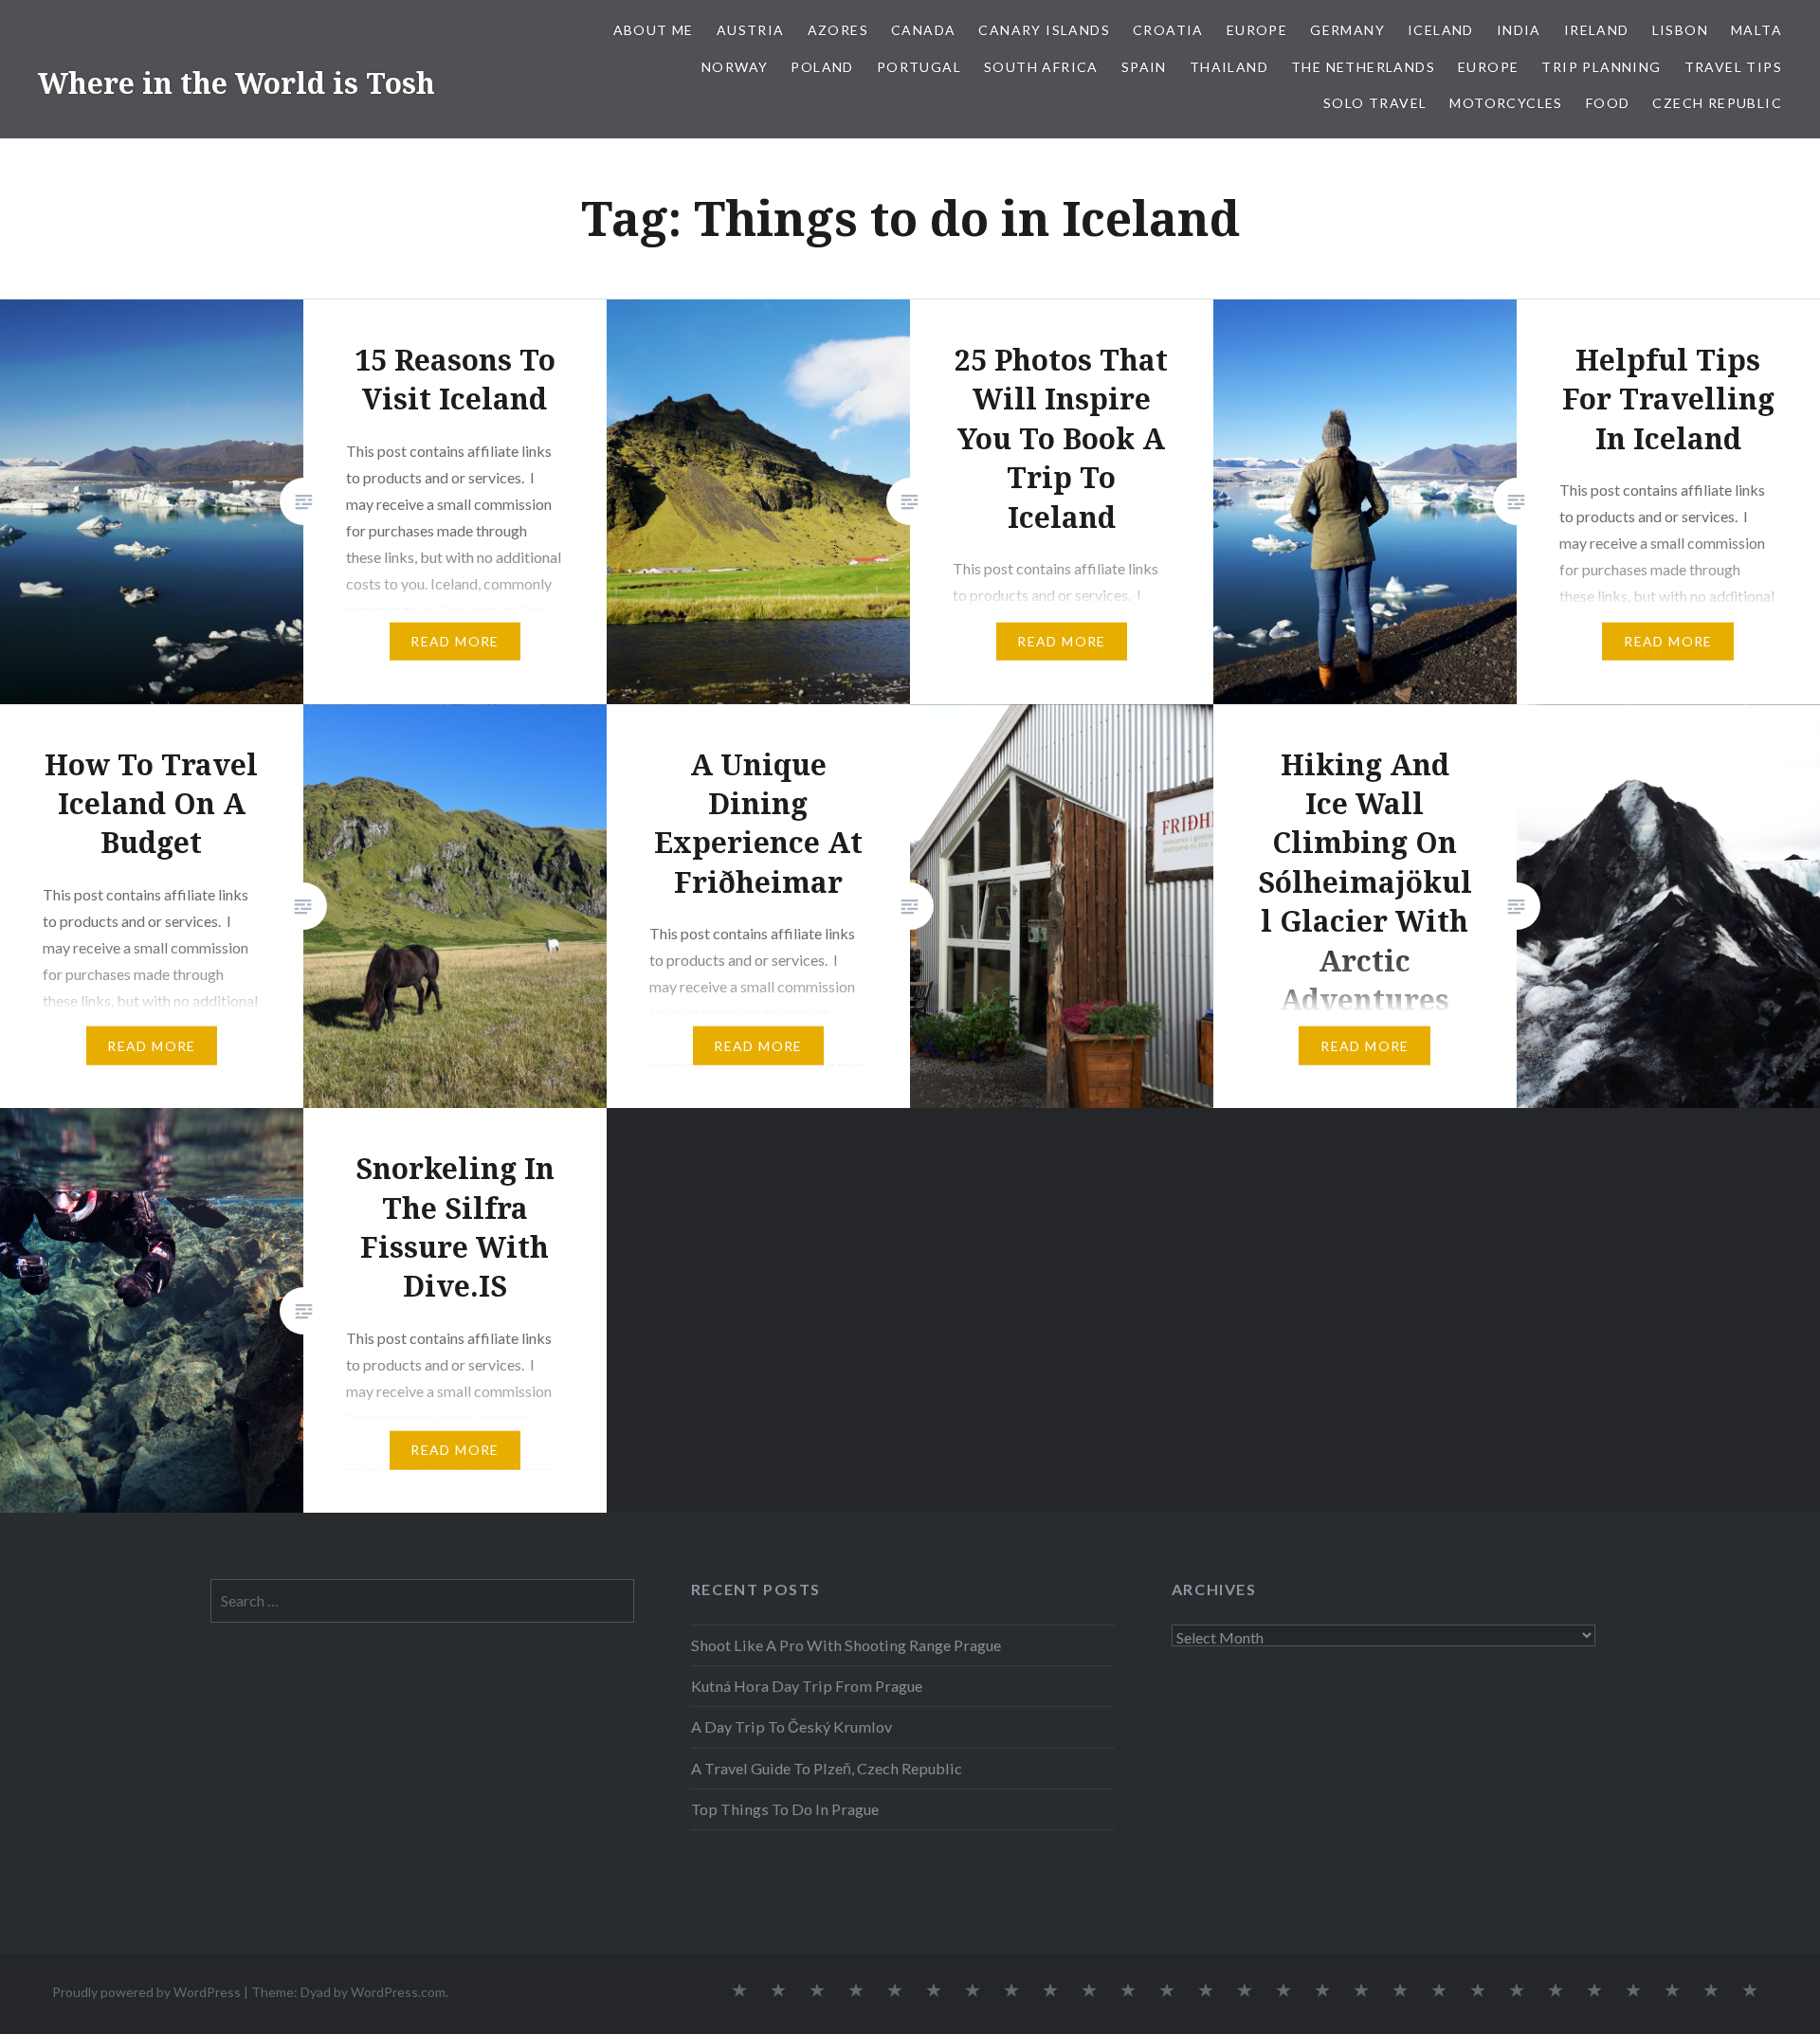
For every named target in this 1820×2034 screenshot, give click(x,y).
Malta (1756, 30)
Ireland (1597, 30)
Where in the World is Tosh (237, 83)
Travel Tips (1733, 67)
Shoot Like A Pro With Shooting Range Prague (846, 1645)
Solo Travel (1375, 103)
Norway (735, 67)
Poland (822, 67)
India (1519, 30)
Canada (923, 30)
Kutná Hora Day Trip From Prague (807, 1686)
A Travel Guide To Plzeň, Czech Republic (827, 1768)
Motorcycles (1506, 103)
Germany (1347, 30)
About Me (654, 30)
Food (1608, 103)
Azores (838, 30)
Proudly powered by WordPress (146, 1992)
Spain (1144, 67)
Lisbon (1680, 30)
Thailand (1229, 67)
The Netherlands (1363, 67)
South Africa (1041, 67)
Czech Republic (1717, 103)
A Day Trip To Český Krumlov (792, 1726)
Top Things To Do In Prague (785, 1809)
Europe (1257, 30)
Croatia (1168, 30)
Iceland (1441, 30)
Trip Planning (1601, 67)
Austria (751, 30)
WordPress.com (398, 1992)
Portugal (919, 67)
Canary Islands (1044, 30)
